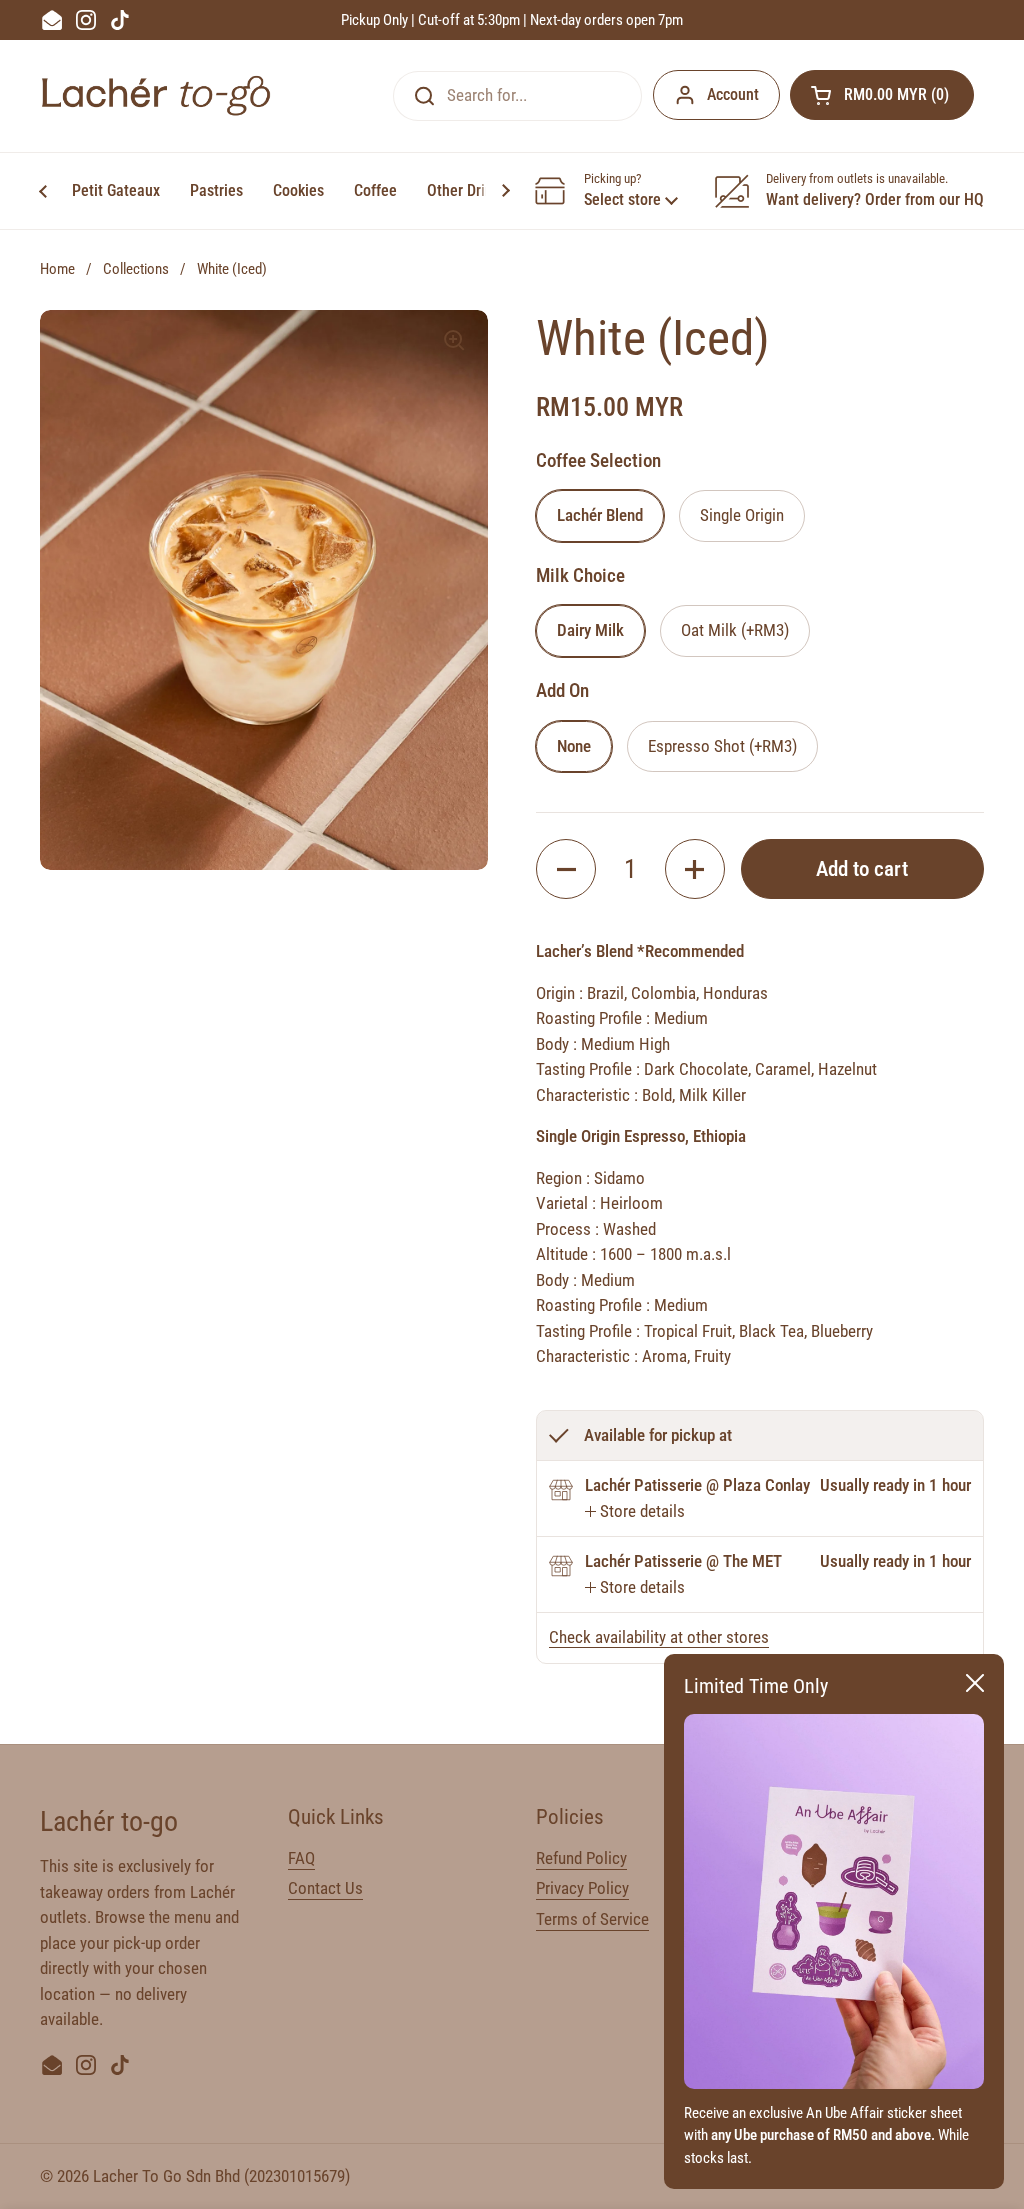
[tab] (635, 1512)
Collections (136, 269)
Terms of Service (592, 1919)
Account (733, 94)
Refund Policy (581, 1858)
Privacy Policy (582, 1888)
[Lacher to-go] (156, 95)
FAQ (301, 1858)
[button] (882, 95)
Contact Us (325, 1888)
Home (57, 269)
